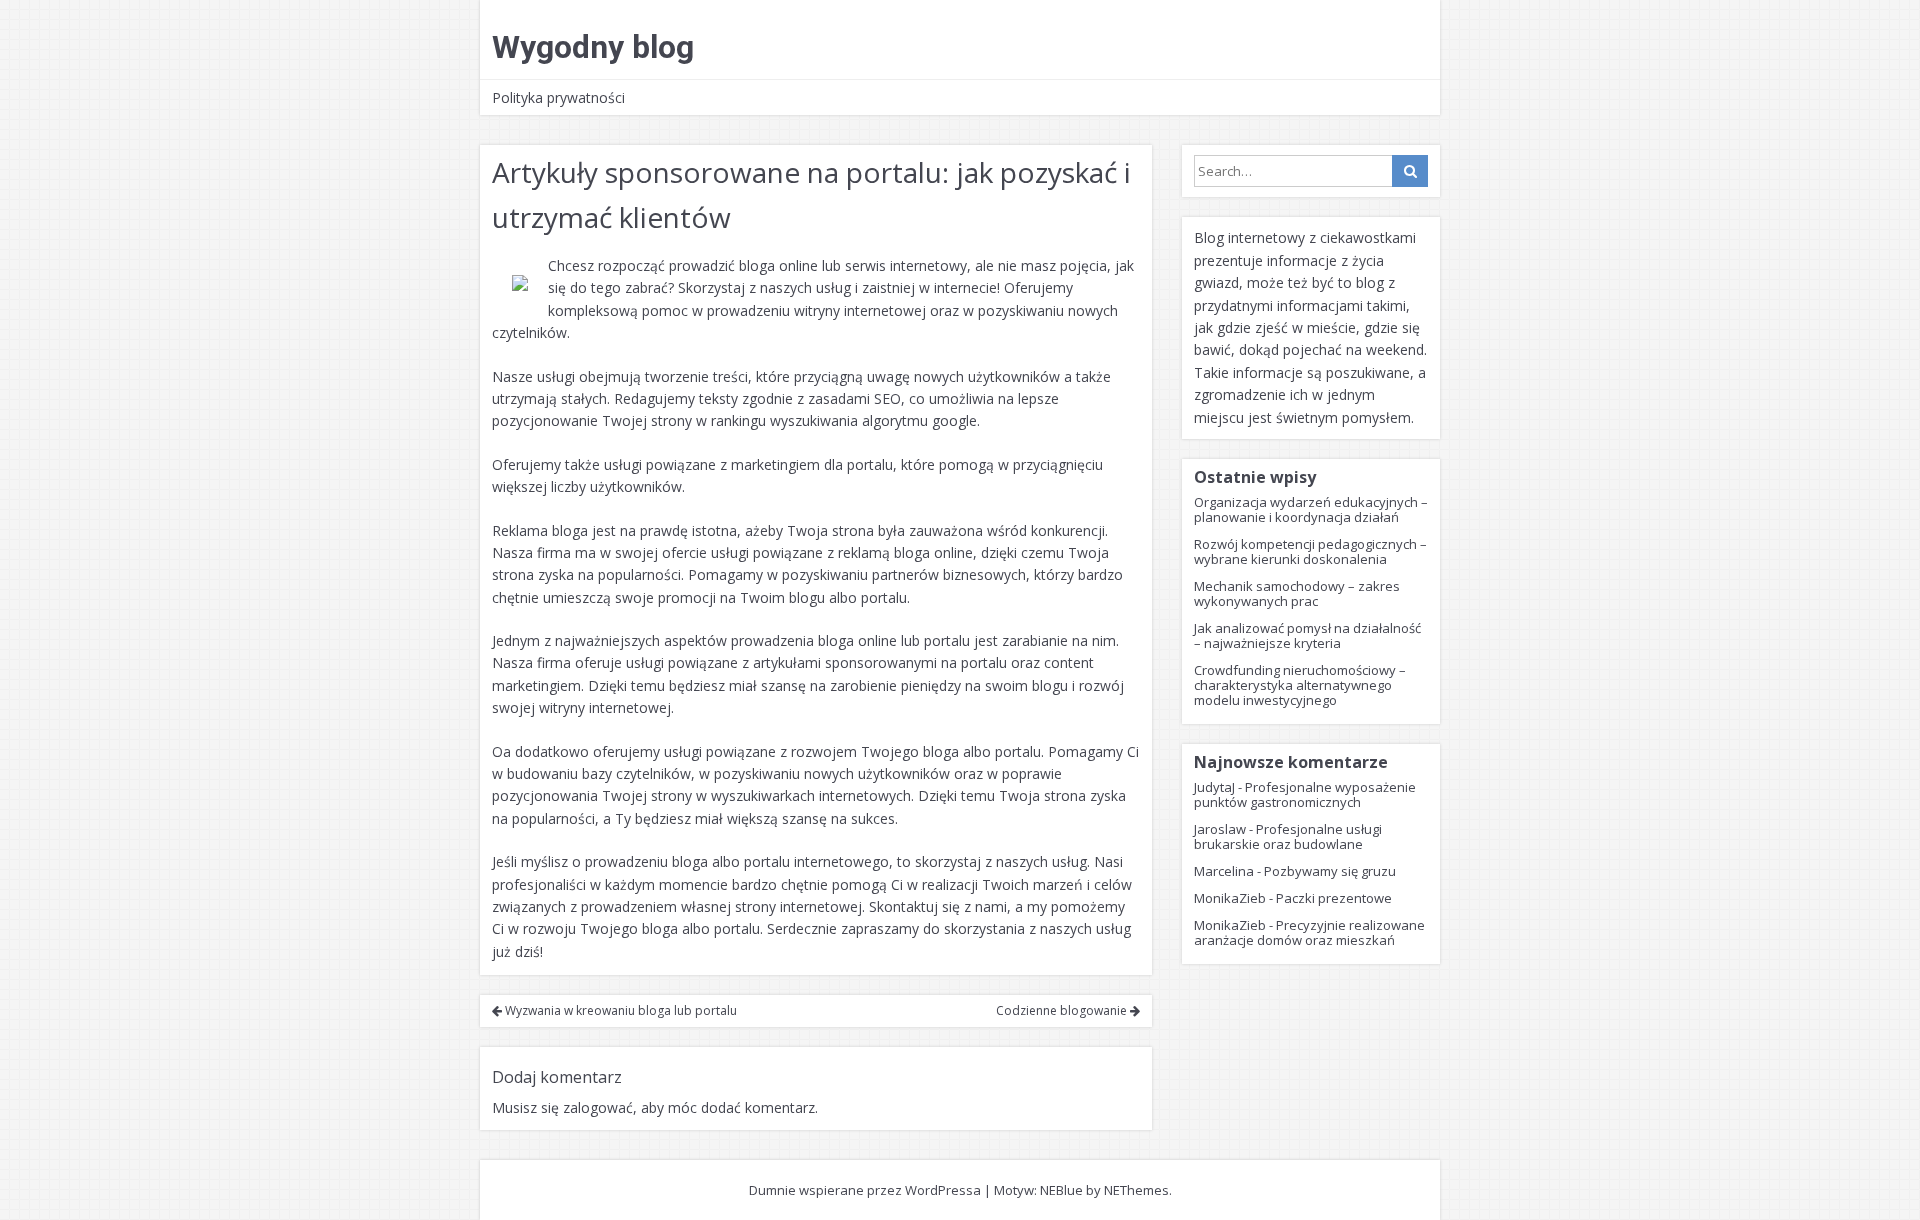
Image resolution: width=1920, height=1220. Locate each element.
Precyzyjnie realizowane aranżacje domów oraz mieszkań (1309, 932)
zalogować (598, 1107)
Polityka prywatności (558, 97)
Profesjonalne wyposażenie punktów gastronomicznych (1305, 794)
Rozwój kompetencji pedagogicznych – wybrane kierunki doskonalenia (1310, 551)
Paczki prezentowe (1334, 898)
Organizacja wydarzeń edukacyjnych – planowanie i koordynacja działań (1311, 509)
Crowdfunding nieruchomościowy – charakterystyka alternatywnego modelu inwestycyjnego (1300, 685)
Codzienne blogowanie (1063, 1010)
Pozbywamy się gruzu (1330, 871)
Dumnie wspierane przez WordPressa (865, 1190)
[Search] (1410, 171)
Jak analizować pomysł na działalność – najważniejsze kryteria (1307, 635)
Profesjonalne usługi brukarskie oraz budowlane (1288, 836)
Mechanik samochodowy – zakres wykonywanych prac (1297, 593)
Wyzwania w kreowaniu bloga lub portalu (619, 1010)
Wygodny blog (593, 47)
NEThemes (1136, 1190)
